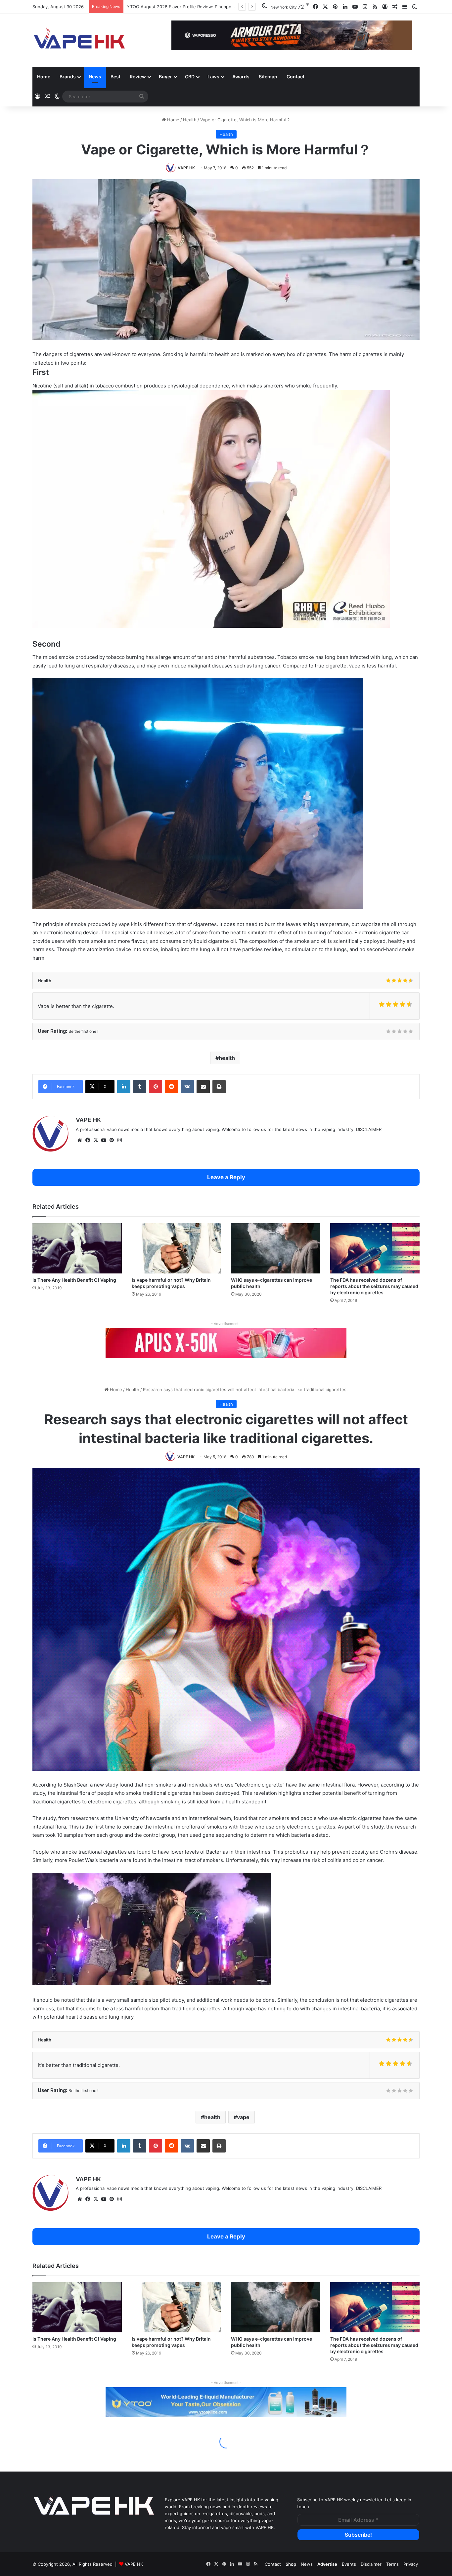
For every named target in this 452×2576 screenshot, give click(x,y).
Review (138, 77)
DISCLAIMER (369, 1129)
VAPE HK (186, 168)
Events (349, 2564)
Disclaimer (371, 2564)
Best (115, 77)
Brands (68, 77)
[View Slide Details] (226, 1343)
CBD (190, 77)
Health (190, 120)
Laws (213, 77)
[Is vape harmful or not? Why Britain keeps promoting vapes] (176, 1248)
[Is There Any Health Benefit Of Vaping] (77, 1248)
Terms (392, 2564)
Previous (180, 36)
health (227, 1058)
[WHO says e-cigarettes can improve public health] (276, 1248)
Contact (295, 77)
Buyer (165, 77)
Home (44, 77)
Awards (241, 77)
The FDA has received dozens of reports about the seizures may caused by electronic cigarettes (374, 1286)
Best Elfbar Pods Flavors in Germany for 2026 (174, 7)
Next (404, 36)
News (95, 77)
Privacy (411, 2564)
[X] (96, 1140)
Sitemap (268, 77)
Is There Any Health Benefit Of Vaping (74, 1280)
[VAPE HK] (79, 40)
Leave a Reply (226, 1177)
